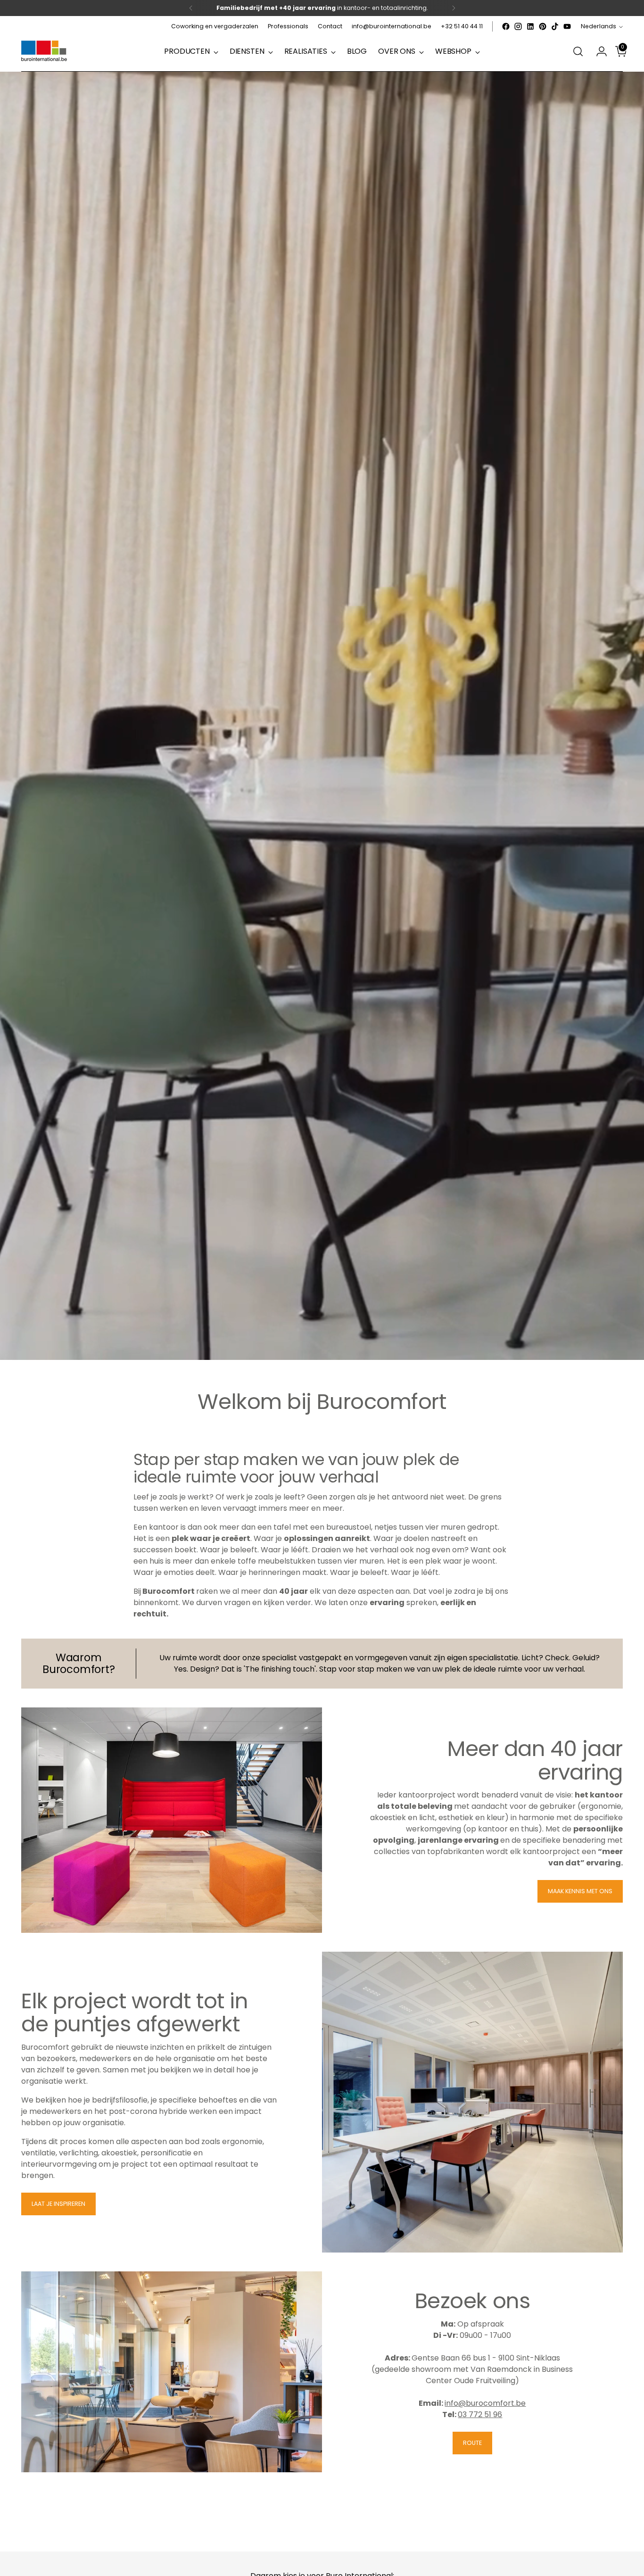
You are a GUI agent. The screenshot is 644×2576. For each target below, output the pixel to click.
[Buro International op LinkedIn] (530, 26)
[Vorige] (191, 8)
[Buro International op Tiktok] (555, 26)
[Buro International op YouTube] (567, 26)
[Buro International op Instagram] (518, 26)
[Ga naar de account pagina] (598, 51)
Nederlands (599, 26)
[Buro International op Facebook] (506, 26)
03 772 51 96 (480, 2414)
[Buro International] (45, 51)
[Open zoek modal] (578, 51)
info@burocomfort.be (485, 2403)
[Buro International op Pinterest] (543, 26)
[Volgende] (454, 8)
